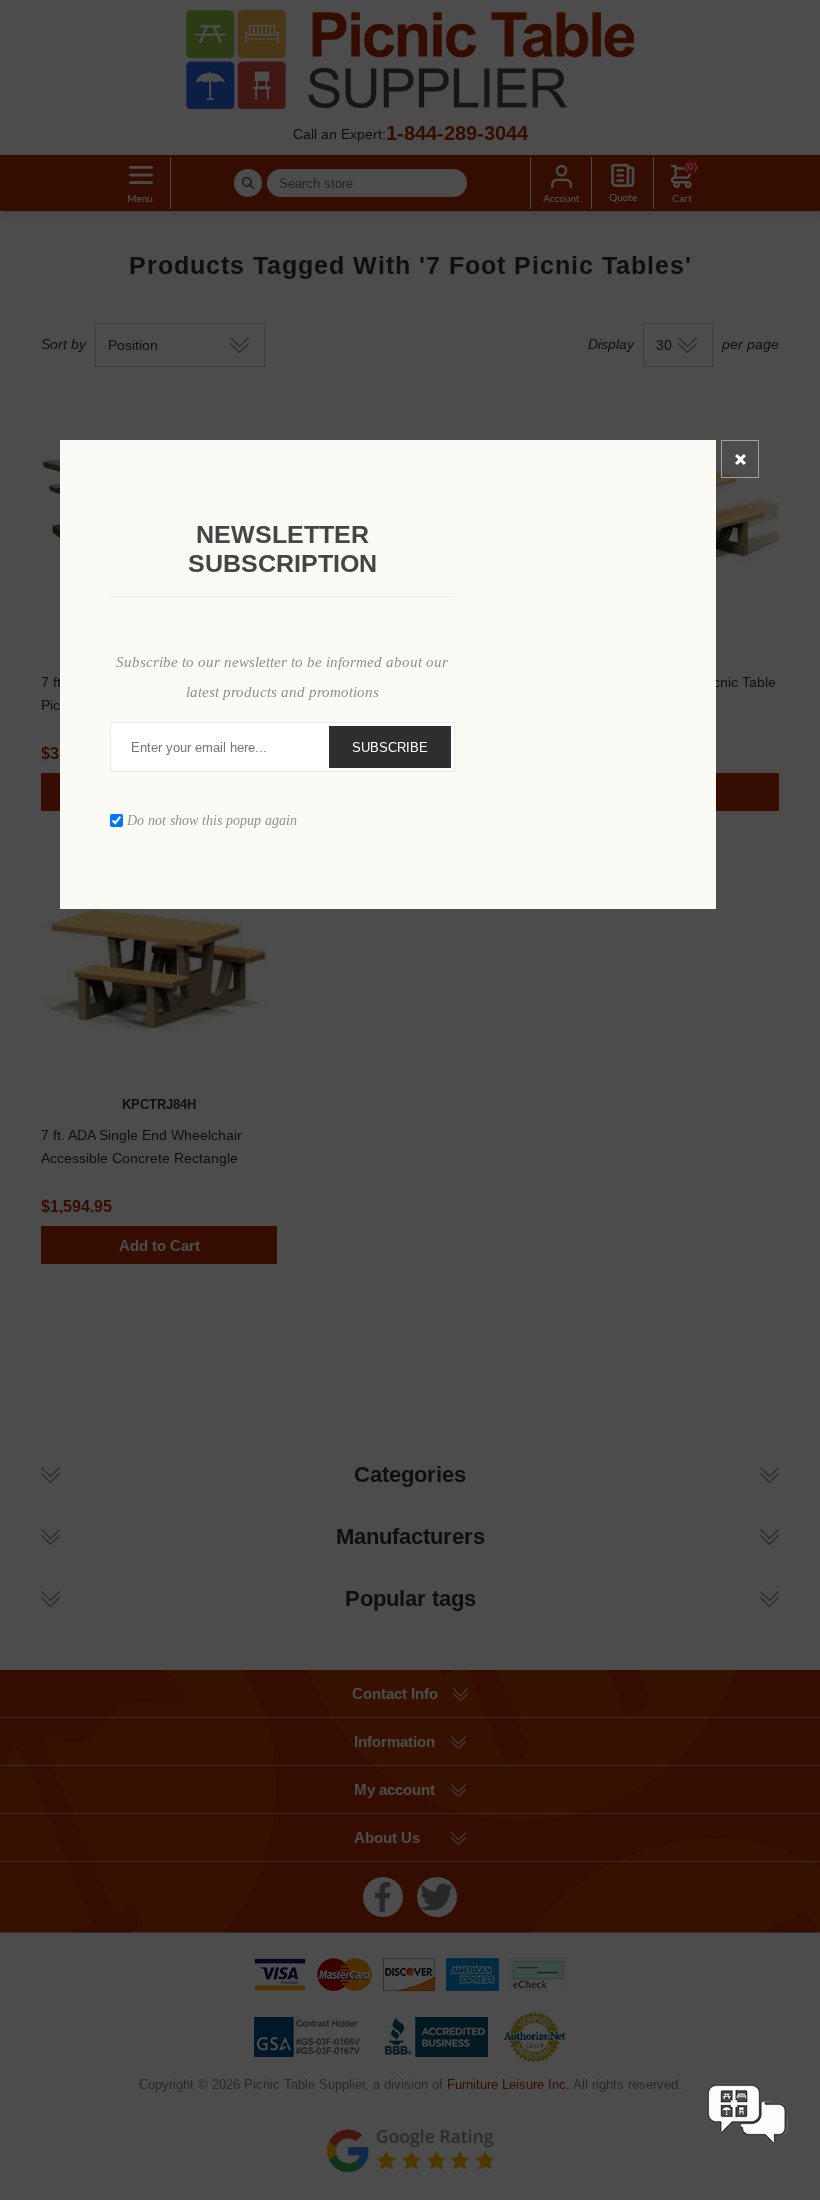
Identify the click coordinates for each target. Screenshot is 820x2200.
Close (740, 459)
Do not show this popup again (212, 820)
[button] (747, 2162)
